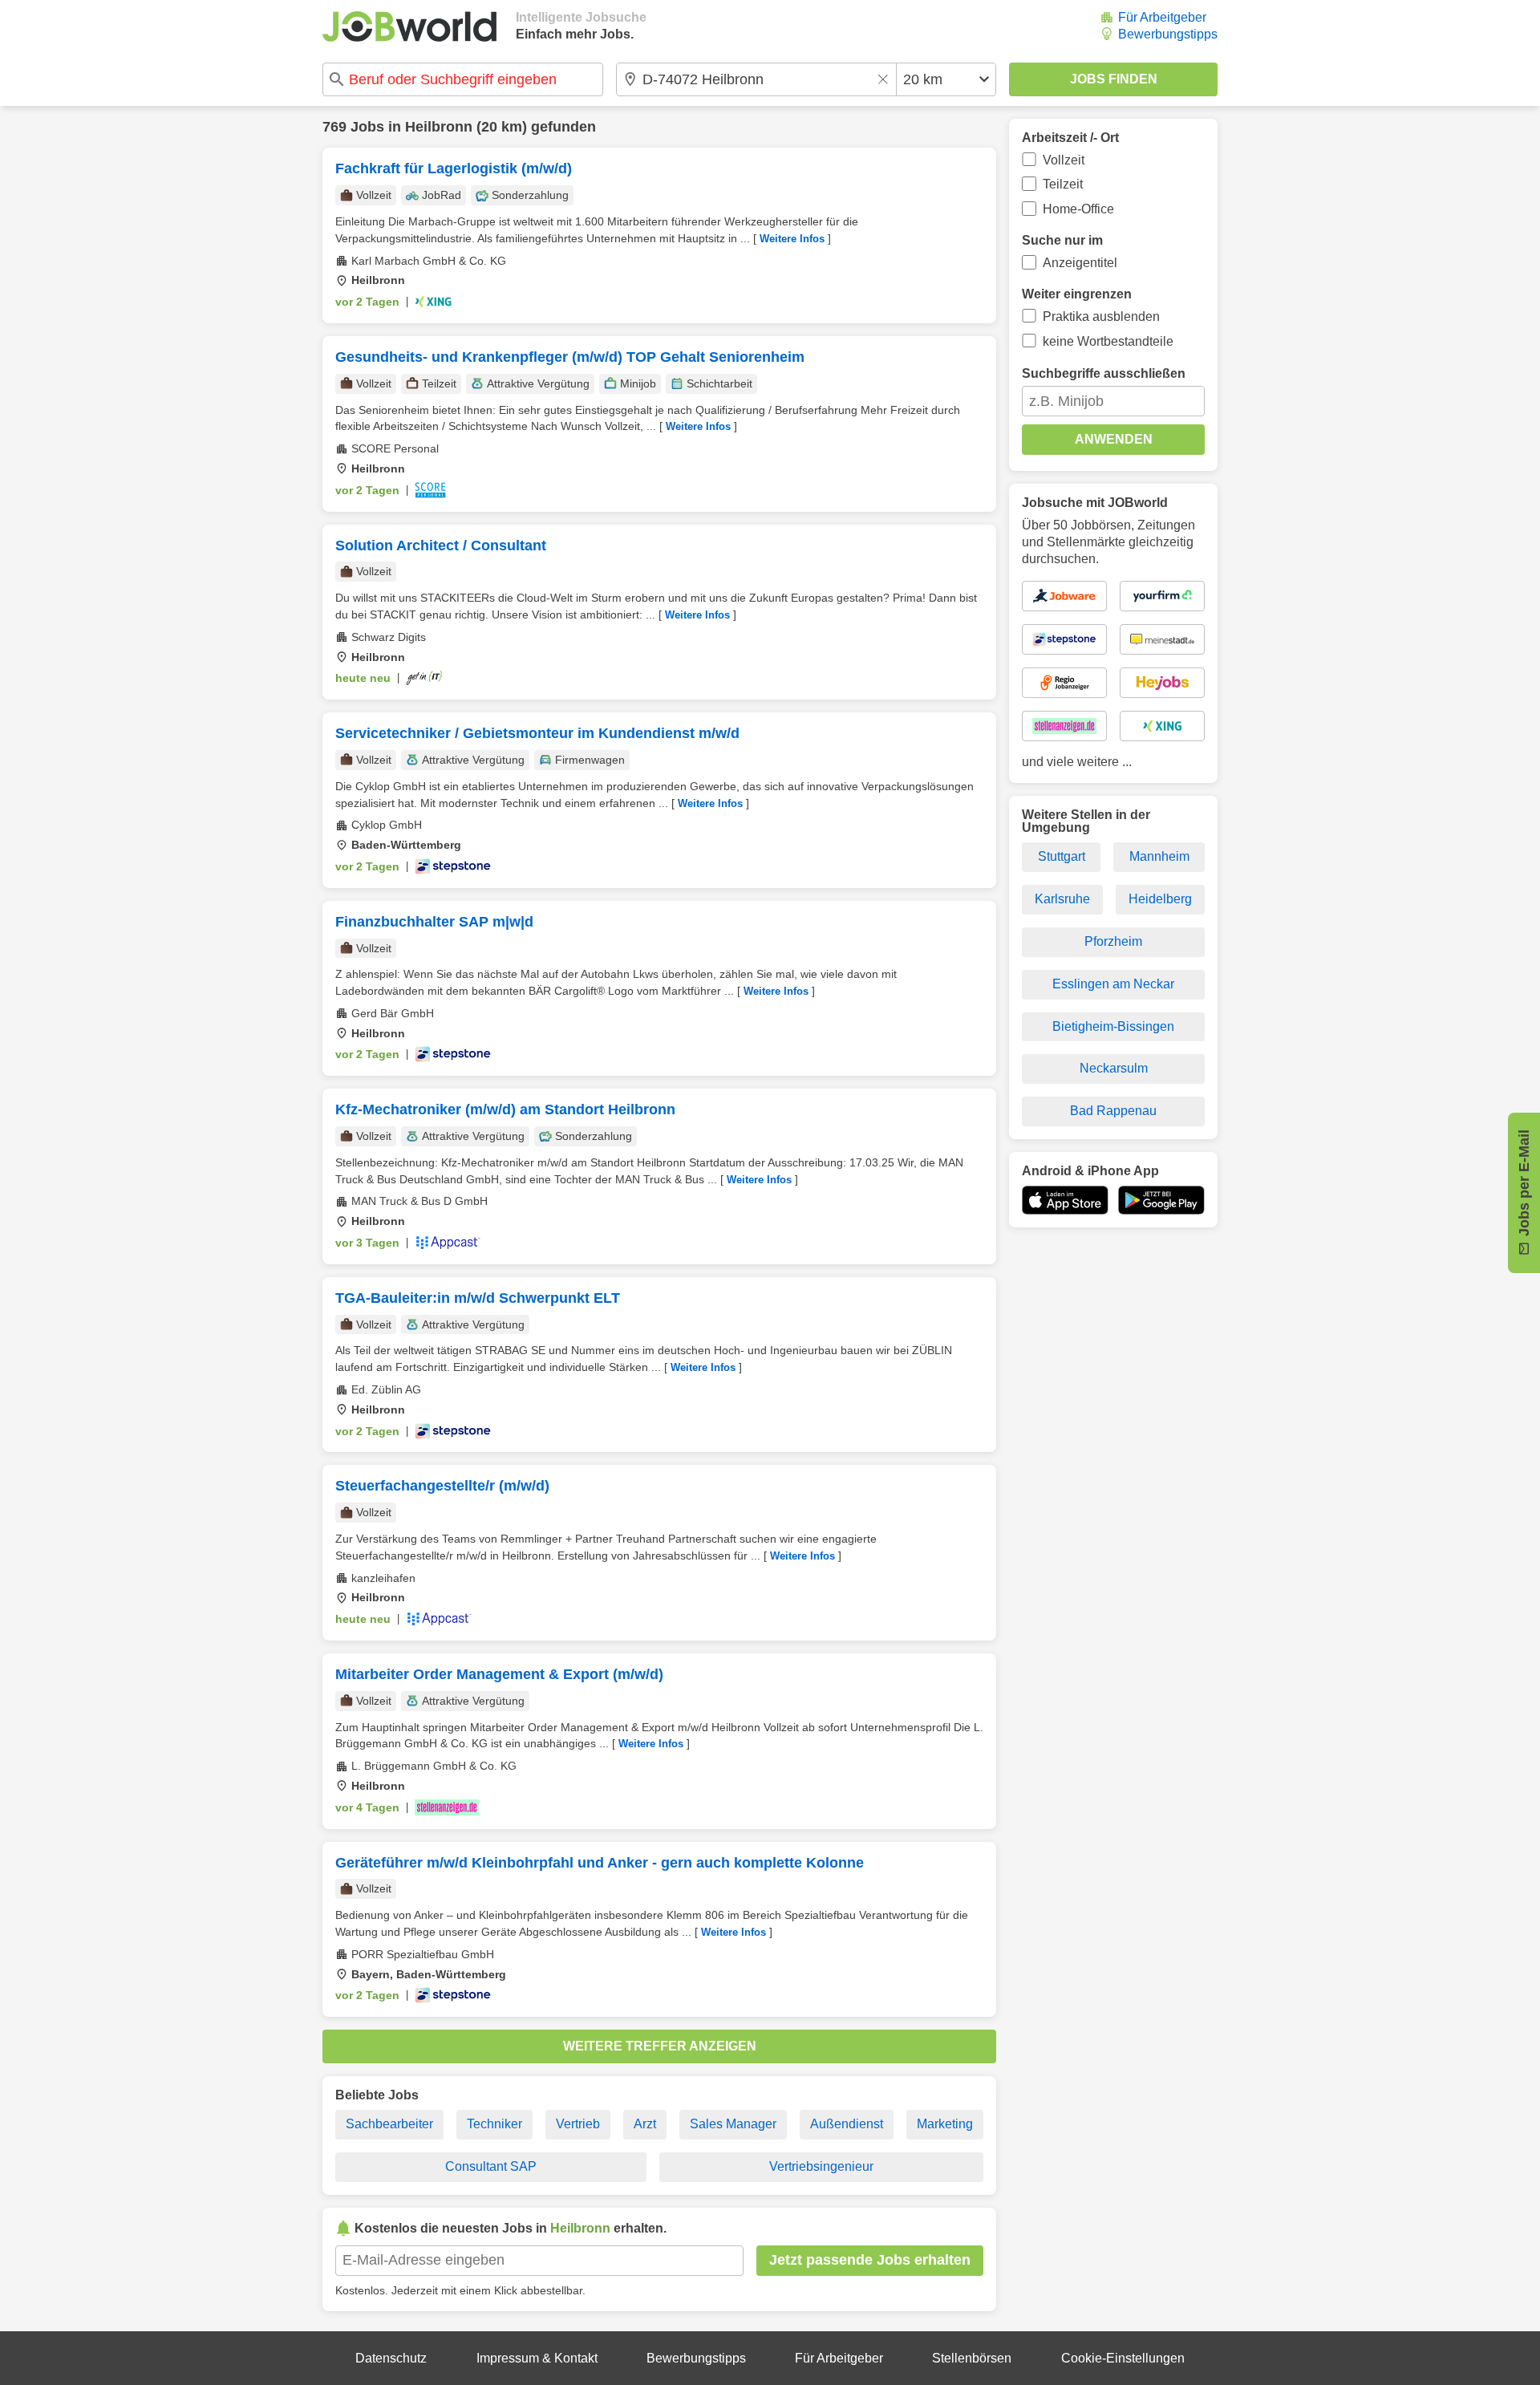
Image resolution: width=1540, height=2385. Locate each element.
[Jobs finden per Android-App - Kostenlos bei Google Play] (1161, 1200)
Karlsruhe (1062, 899)
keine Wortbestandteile (1108, 341)
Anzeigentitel (1080, 263)
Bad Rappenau (1113, 1111)
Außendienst (847, 2124)
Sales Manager (733, 2124)
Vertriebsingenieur (821, 2166)
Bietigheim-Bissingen (1113, 1026)
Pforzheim (1113, 941)
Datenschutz (391, 2358)
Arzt (645, 2124)
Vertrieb (578, 2124)
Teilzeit (1063, 184)
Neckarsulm (1114, 1068)
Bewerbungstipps (1168, 34)
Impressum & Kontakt (537, 2358)
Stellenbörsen (972, 2358)
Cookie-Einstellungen (1123, 2358)
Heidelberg (1160, 899)
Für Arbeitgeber (1162, 17)
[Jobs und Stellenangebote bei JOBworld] (409, 26)
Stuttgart (1062, 856)
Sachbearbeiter (389, 2124)
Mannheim (1159, 856)
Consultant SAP (491, 2166)
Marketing (945, 2124)
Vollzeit (1064, 160)
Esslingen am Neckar (1113, 984)
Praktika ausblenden (1101, 316)
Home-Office (1078, 209)
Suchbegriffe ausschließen (1104, 373)
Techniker (494, 2124)
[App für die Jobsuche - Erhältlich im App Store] (1065, 1200)
